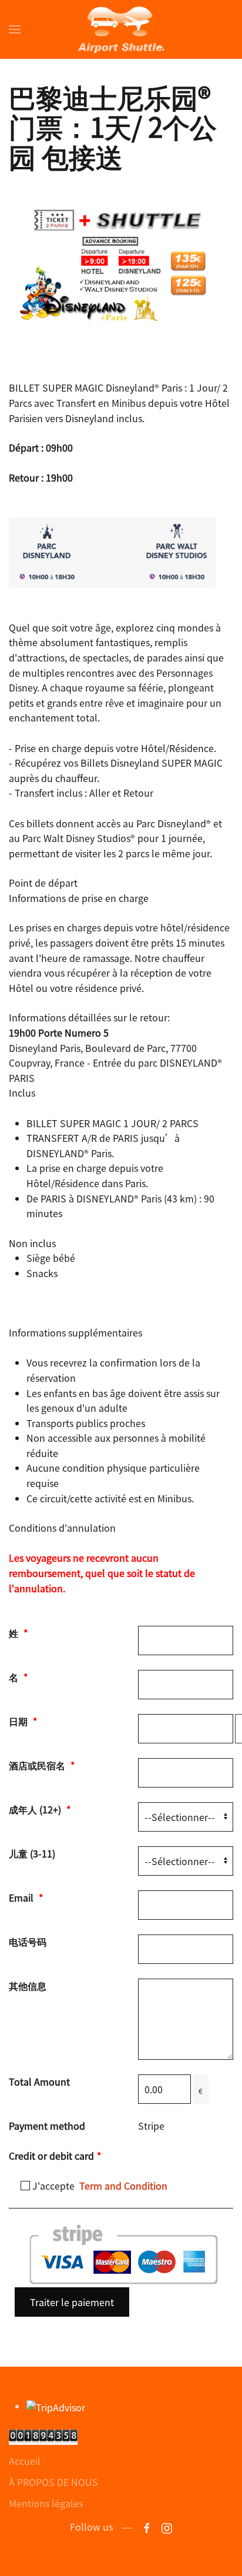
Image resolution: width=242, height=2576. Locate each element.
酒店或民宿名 (42, 1765)
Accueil (25, 2461)
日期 (23, 1721)
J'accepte (99, 2186)
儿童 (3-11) (32, 1853)
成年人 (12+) (40, 1809)
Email (26, 1897)
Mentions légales (46, 2503)
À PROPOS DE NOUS (53, 2482)
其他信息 (28, 1986)
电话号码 (28, 1942)
